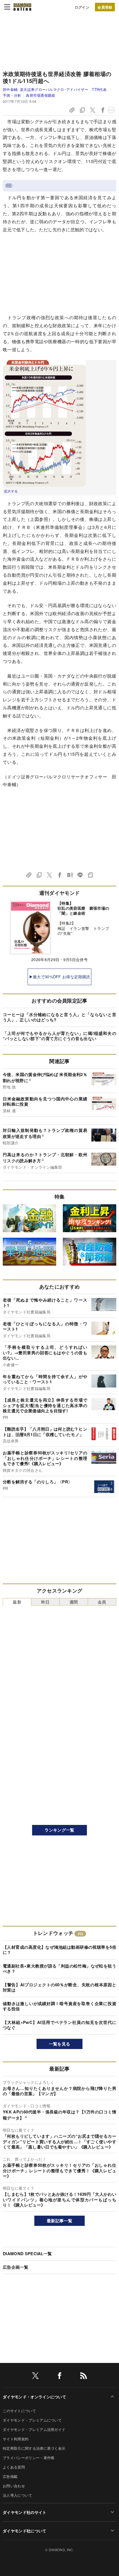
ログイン (82, 7)
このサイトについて (19, 2411)
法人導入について (18, 2495)
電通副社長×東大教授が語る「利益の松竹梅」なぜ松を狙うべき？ (59, 1969)
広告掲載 (10, 2476)
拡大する (11, 491)
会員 (102, 1602)
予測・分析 (12, 95)
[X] (35, 2377)
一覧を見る (60, 2044)
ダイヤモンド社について (25, 2531)
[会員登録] (105, 7)
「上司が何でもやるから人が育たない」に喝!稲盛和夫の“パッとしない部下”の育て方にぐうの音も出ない (59, 1036)
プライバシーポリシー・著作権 (29, 2458)
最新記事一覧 (59, 2221)
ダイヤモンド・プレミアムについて (32, 2420)
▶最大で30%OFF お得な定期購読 (60, 977)
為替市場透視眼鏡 (40, 95)
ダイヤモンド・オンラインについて (34, 2397)
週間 (74, 1602)
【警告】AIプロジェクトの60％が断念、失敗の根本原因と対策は (59, 1987)
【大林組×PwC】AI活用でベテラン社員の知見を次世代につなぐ (59, 2025)
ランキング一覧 (59, 1830)
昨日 (46, 1602)
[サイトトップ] (22, 7)
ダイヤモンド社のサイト (25, 2512)
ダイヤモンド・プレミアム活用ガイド (34, 2429)
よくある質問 (14, 2467)
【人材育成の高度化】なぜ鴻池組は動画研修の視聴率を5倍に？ (59, 1950)
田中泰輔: (55, 89)
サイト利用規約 (16, 2439)
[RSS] (84, 2377)
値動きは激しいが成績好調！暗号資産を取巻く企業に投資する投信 (59, 2006)
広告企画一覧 (15, 2267)
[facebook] (59, 2377)
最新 (17, 1602)
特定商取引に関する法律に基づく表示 (34, 2448)
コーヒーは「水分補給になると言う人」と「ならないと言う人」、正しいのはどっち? (59, 1017)
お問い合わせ (14, 2486)
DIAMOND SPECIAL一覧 (27, 2254)
